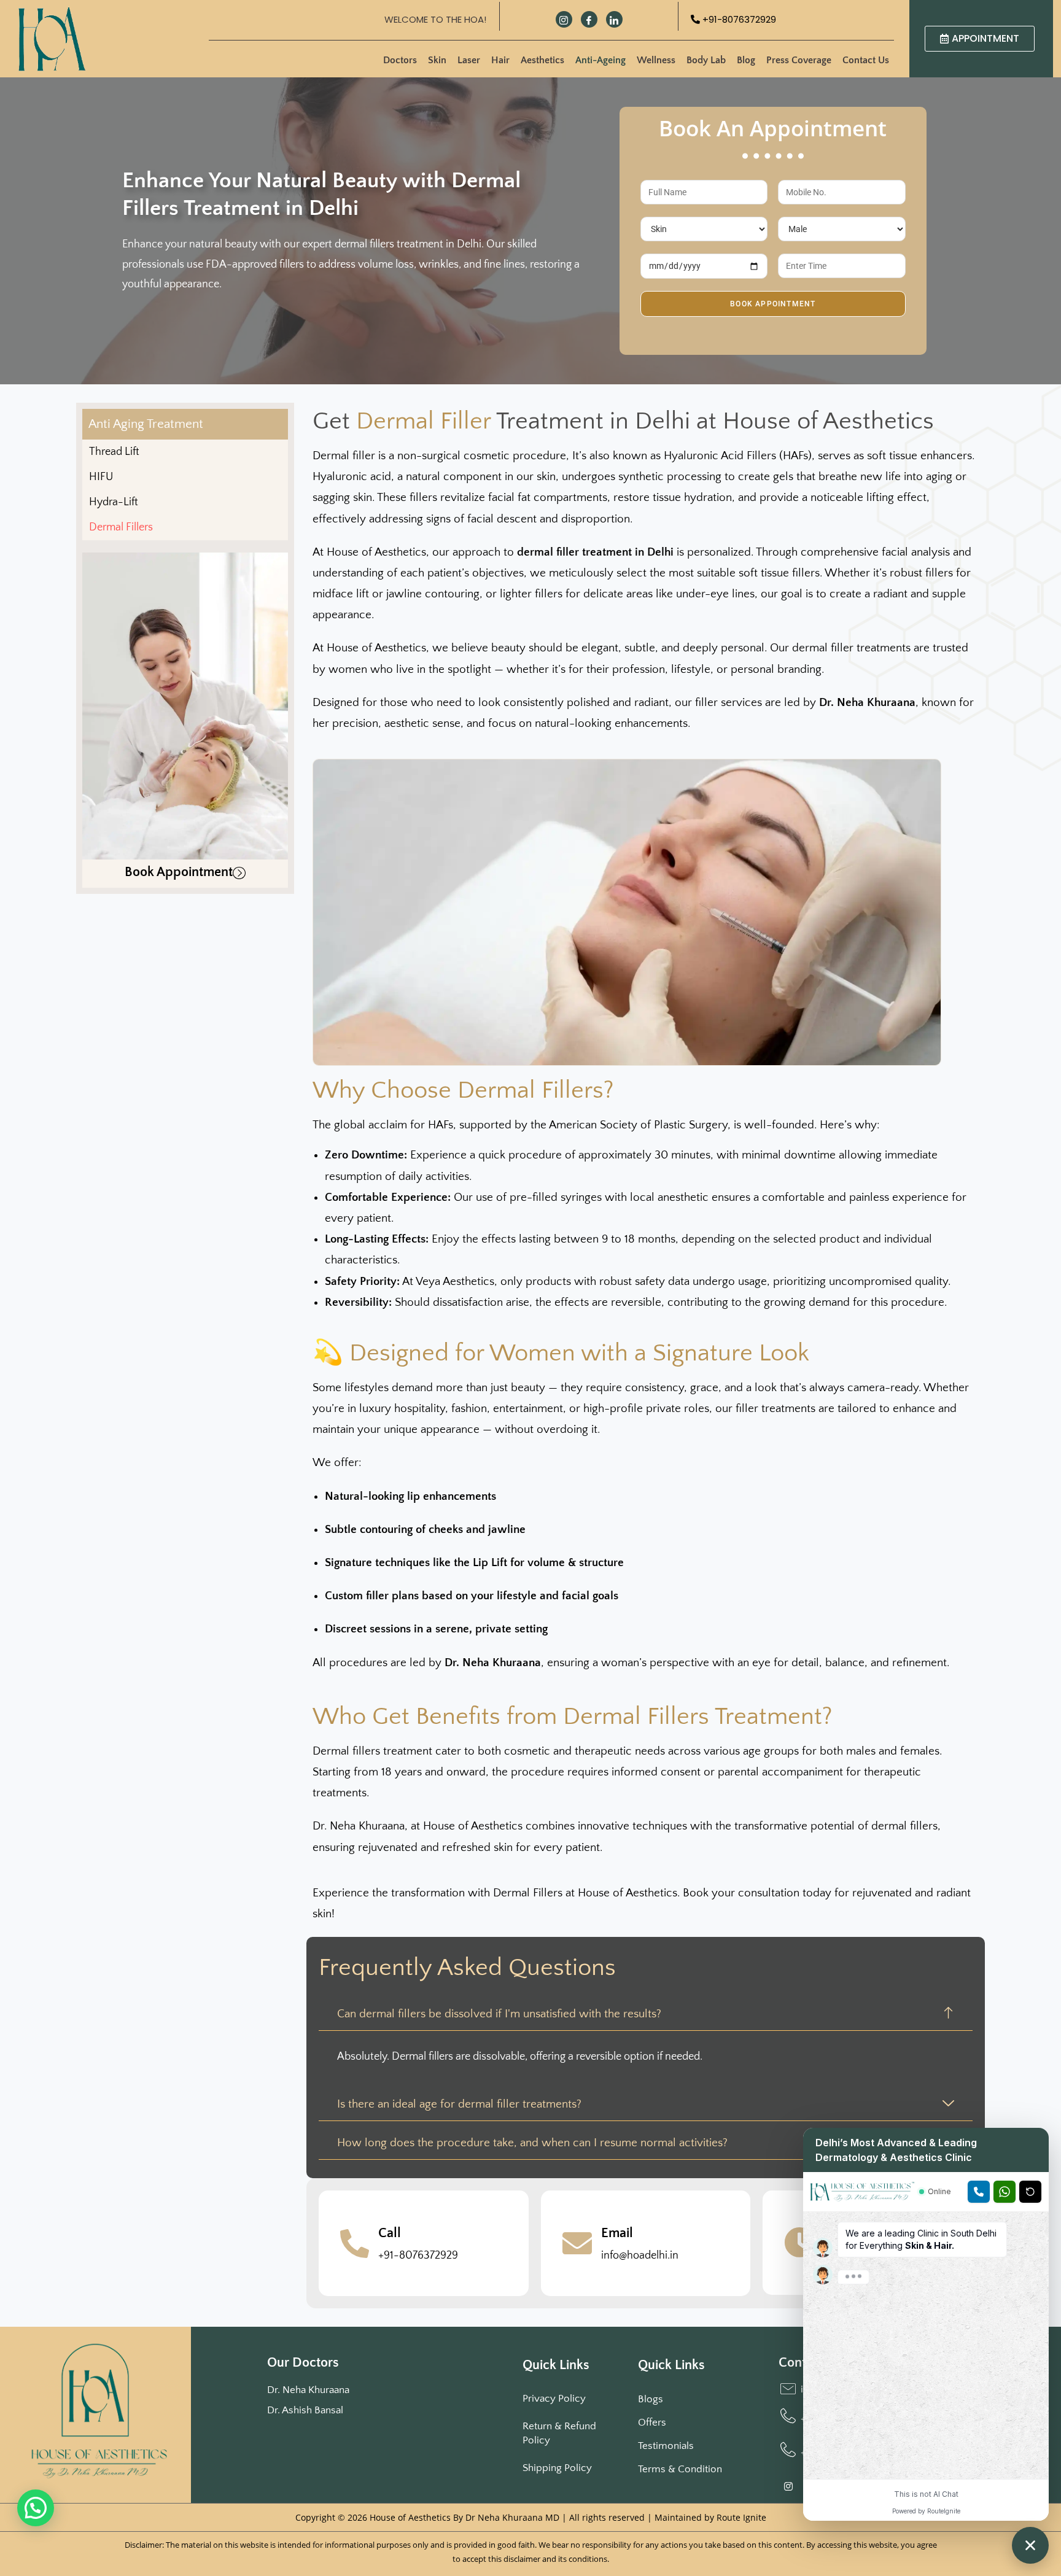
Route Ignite (741, 2517)
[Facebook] (589, 19)
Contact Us (866, 60)
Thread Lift (114, 452)
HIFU (101, 477)
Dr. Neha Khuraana (308, 2390)
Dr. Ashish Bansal (305, 2410)
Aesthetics (542, 60)
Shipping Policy (557, 2468)
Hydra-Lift (114, 502)
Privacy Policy (554, 2399)
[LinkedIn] (614, 19)
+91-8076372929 (738, 19)
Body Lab (706, 60)
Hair (500, 60)
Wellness (656, 60)
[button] (36, 2508)
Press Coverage (799, 60)
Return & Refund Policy (559, 2433)
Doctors (400, 60)
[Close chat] (1030, 2545)
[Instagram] (564, 19)
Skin (437, 60)
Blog (746, 60)
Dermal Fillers (121, 527)
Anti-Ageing (600, 60)
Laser (469, 60)
